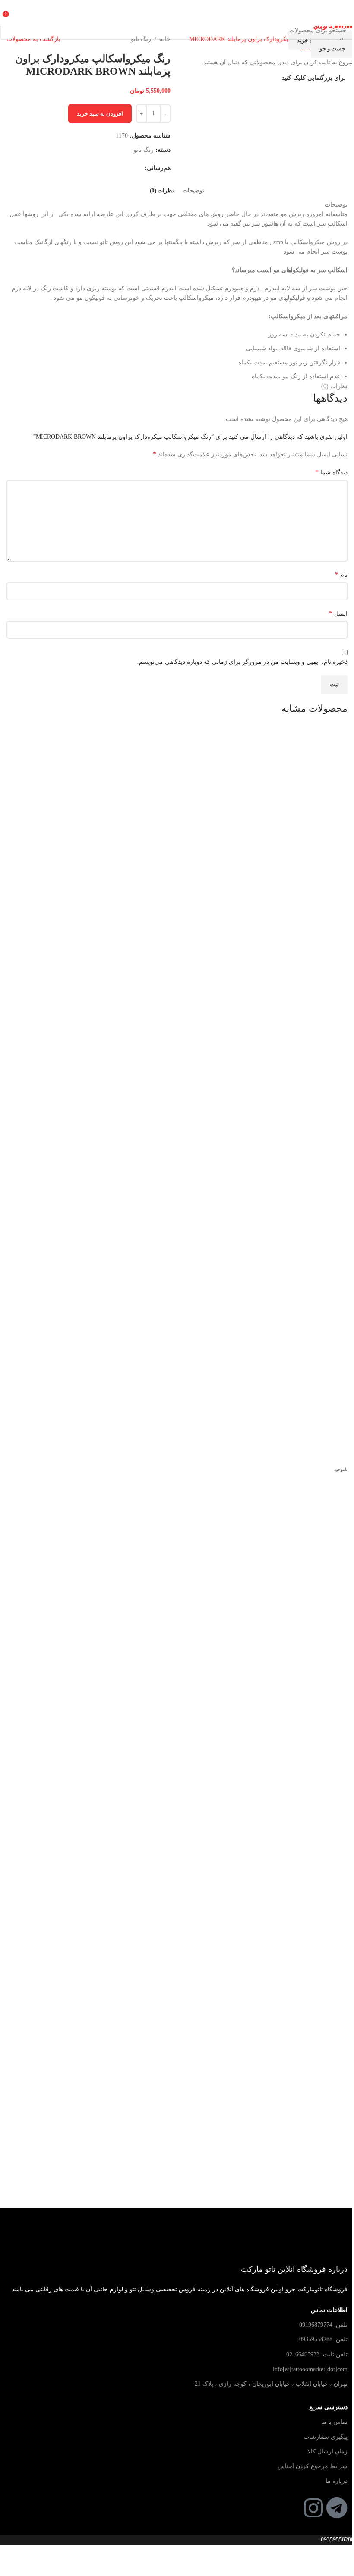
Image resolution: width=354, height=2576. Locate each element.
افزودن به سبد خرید (100, 114)
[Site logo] (177, 12)
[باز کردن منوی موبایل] (344, 13)
